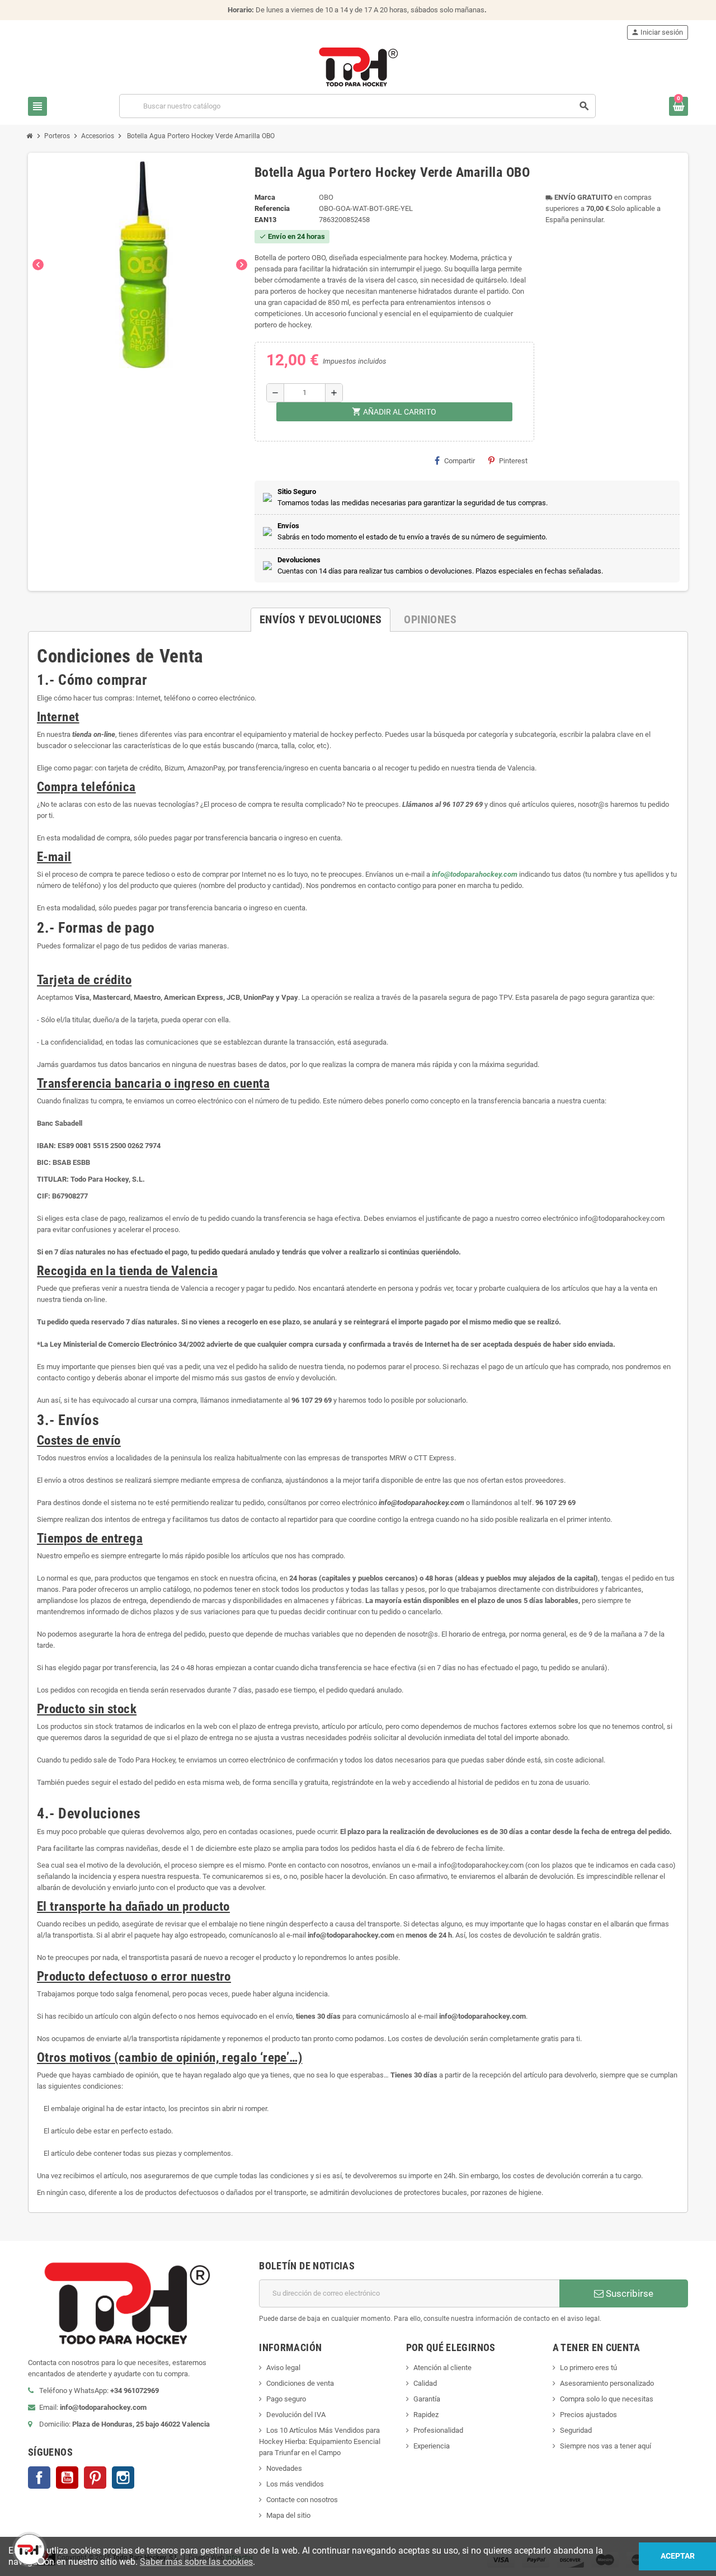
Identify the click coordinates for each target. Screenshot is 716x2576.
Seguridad (576, 2430)
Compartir (460, 461)
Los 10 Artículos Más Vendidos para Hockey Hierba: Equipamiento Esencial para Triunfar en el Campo (320, 2441)
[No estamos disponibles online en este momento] (28, 2548)
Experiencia (432, 2446)
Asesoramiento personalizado (607, 2383)
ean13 (265, 220)
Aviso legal (283, 2368)
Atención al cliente (442, 2368)
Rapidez (426, 2415)
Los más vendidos (295, 2484)
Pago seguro (286, 2399)
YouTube (67, 2478)
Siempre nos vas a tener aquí (606, 2446)
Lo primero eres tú (588, 2368)
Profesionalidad (438, 2430)
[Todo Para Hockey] (358, 66)
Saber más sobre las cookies (196, 2562)
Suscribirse (628, 2293)
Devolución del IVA (296, 2415)
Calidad (425, 2383)
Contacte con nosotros (302, 2500)
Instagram (123, 2478)
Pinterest (513, 461)
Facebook (39, 2478)
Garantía (427, 2399)
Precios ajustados (588, 2415)
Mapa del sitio (288, 2515)
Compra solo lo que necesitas (607, 2399)
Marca (265, 197)
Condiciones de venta (300, 2383)
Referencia (272, 208)
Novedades (284, 2468)
